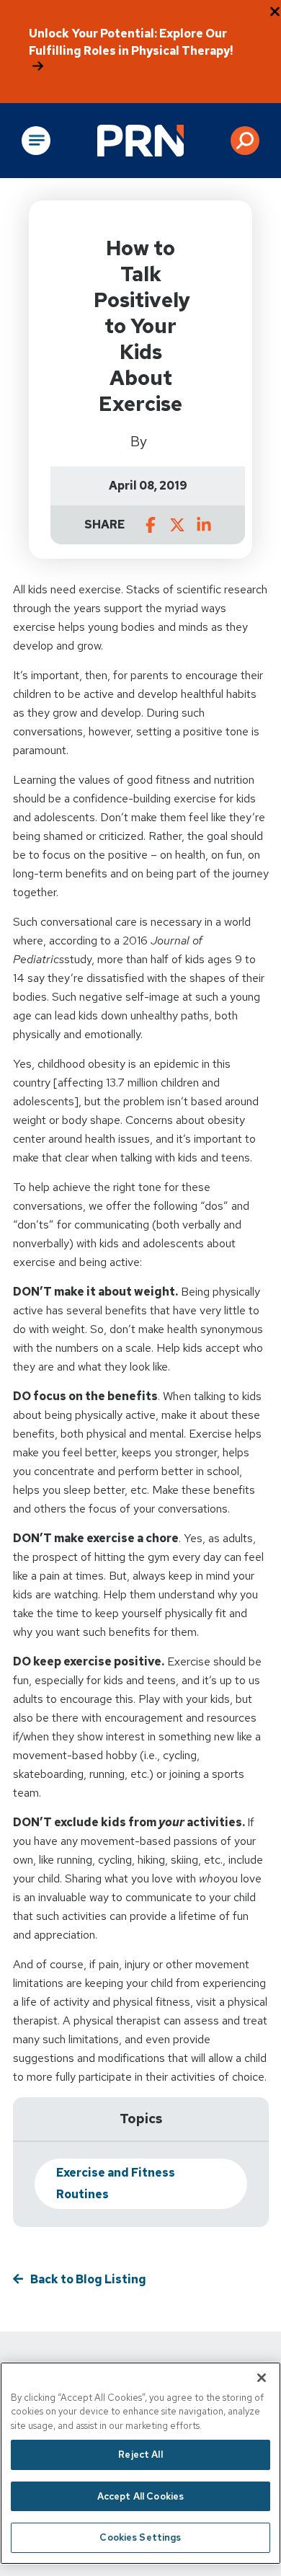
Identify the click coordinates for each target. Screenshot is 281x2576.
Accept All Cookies (140, 2496)
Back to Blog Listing (88, 2279)
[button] (245, 141)
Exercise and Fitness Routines (116, 2183)
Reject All (140, 2455)
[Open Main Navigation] (36, 141)
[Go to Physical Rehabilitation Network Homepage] (140, 141)
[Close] (262, 2378)
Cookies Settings (140, 2537)
